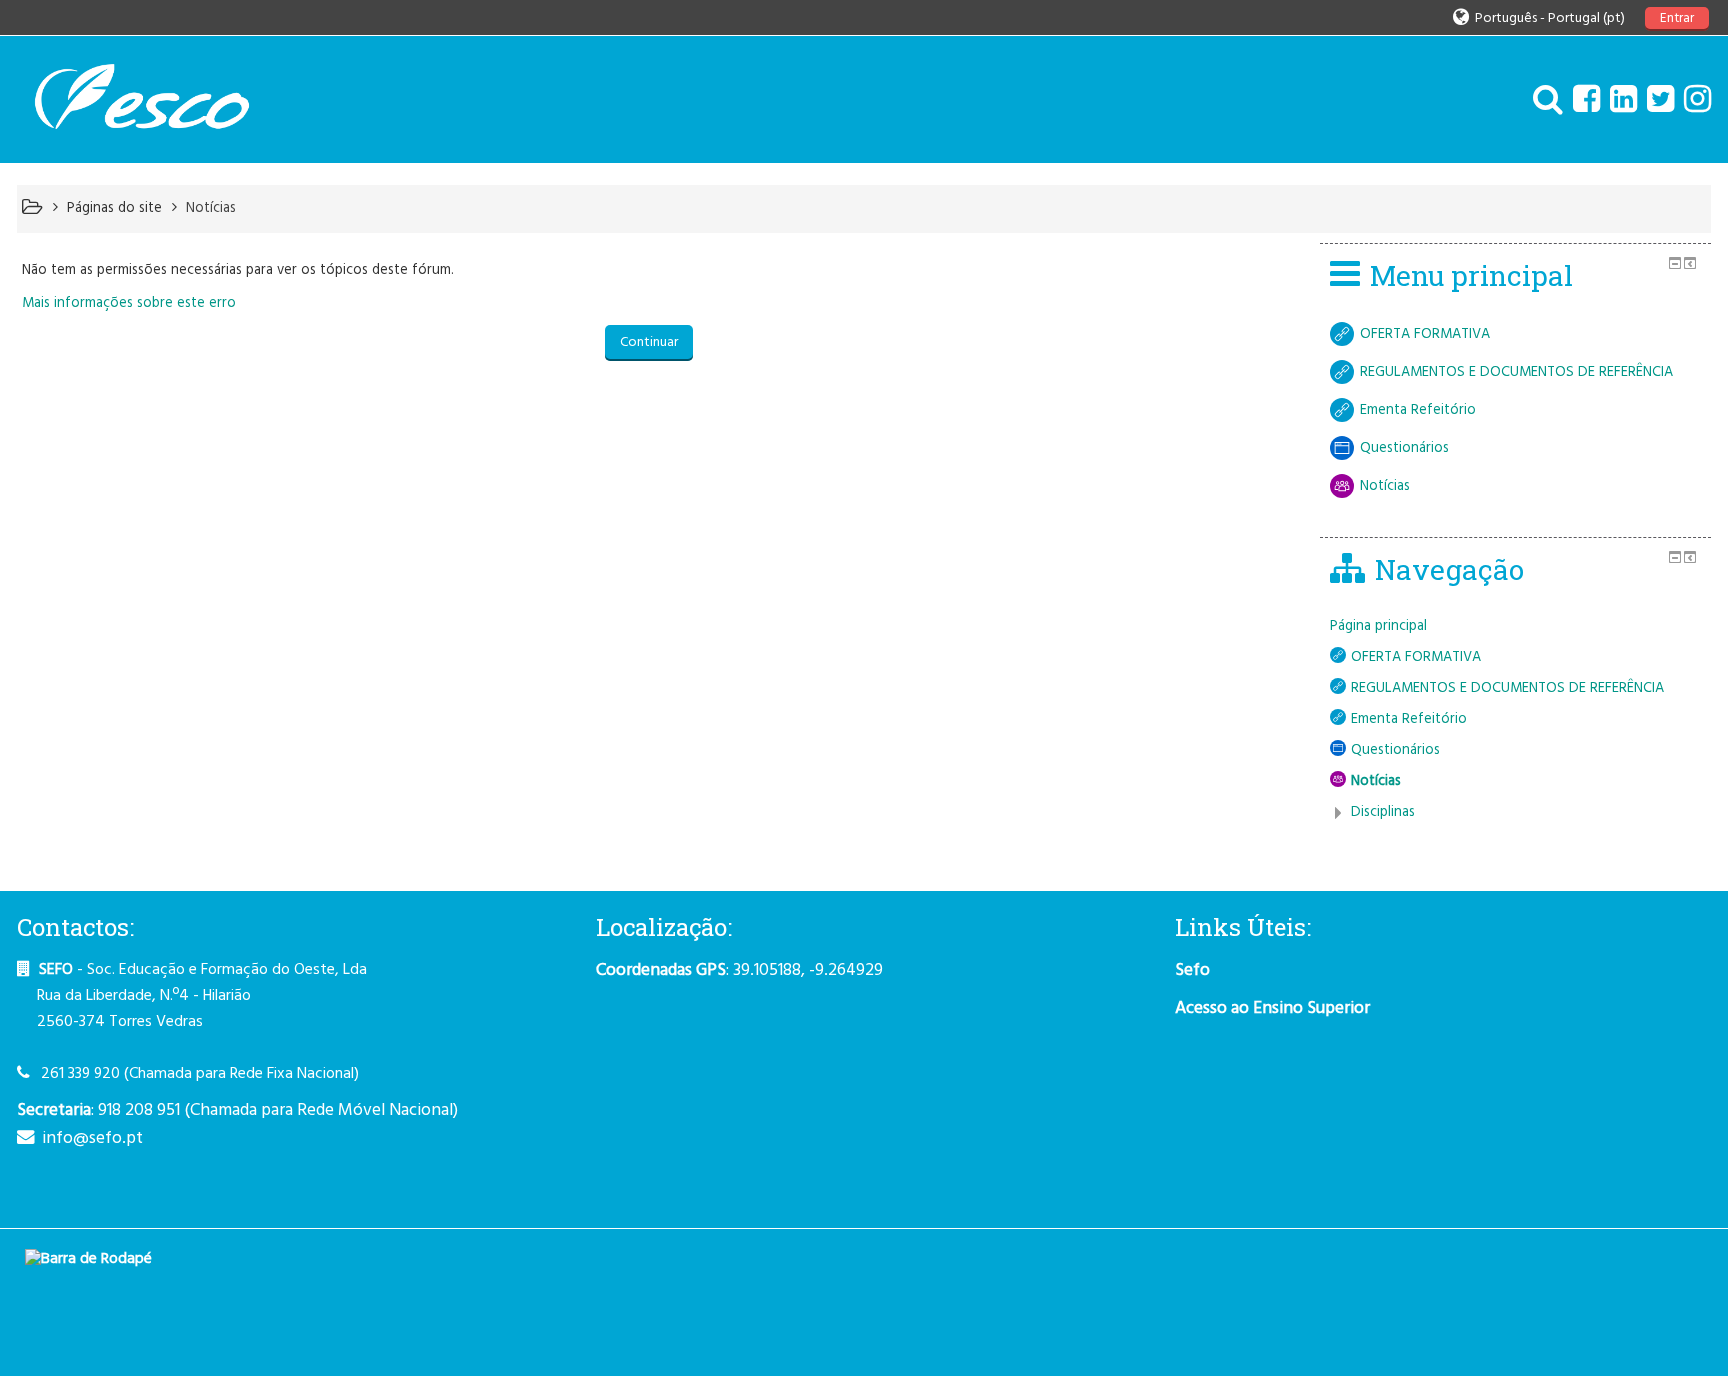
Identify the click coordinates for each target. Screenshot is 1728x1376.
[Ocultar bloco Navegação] (1675, 557)
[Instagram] (1692, 101)
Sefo (1192, 971)
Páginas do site (114, 208)
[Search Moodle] (1543, 101)
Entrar (1677, 18)
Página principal (1378, 626)
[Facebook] (1581, 101)
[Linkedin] (1618, 101)
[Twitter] (1655, 101)
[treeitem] (1515, 627)
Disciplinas (1383, 812)
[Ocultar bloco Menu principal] (1675, 263)
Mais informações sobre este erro (129, 303)
